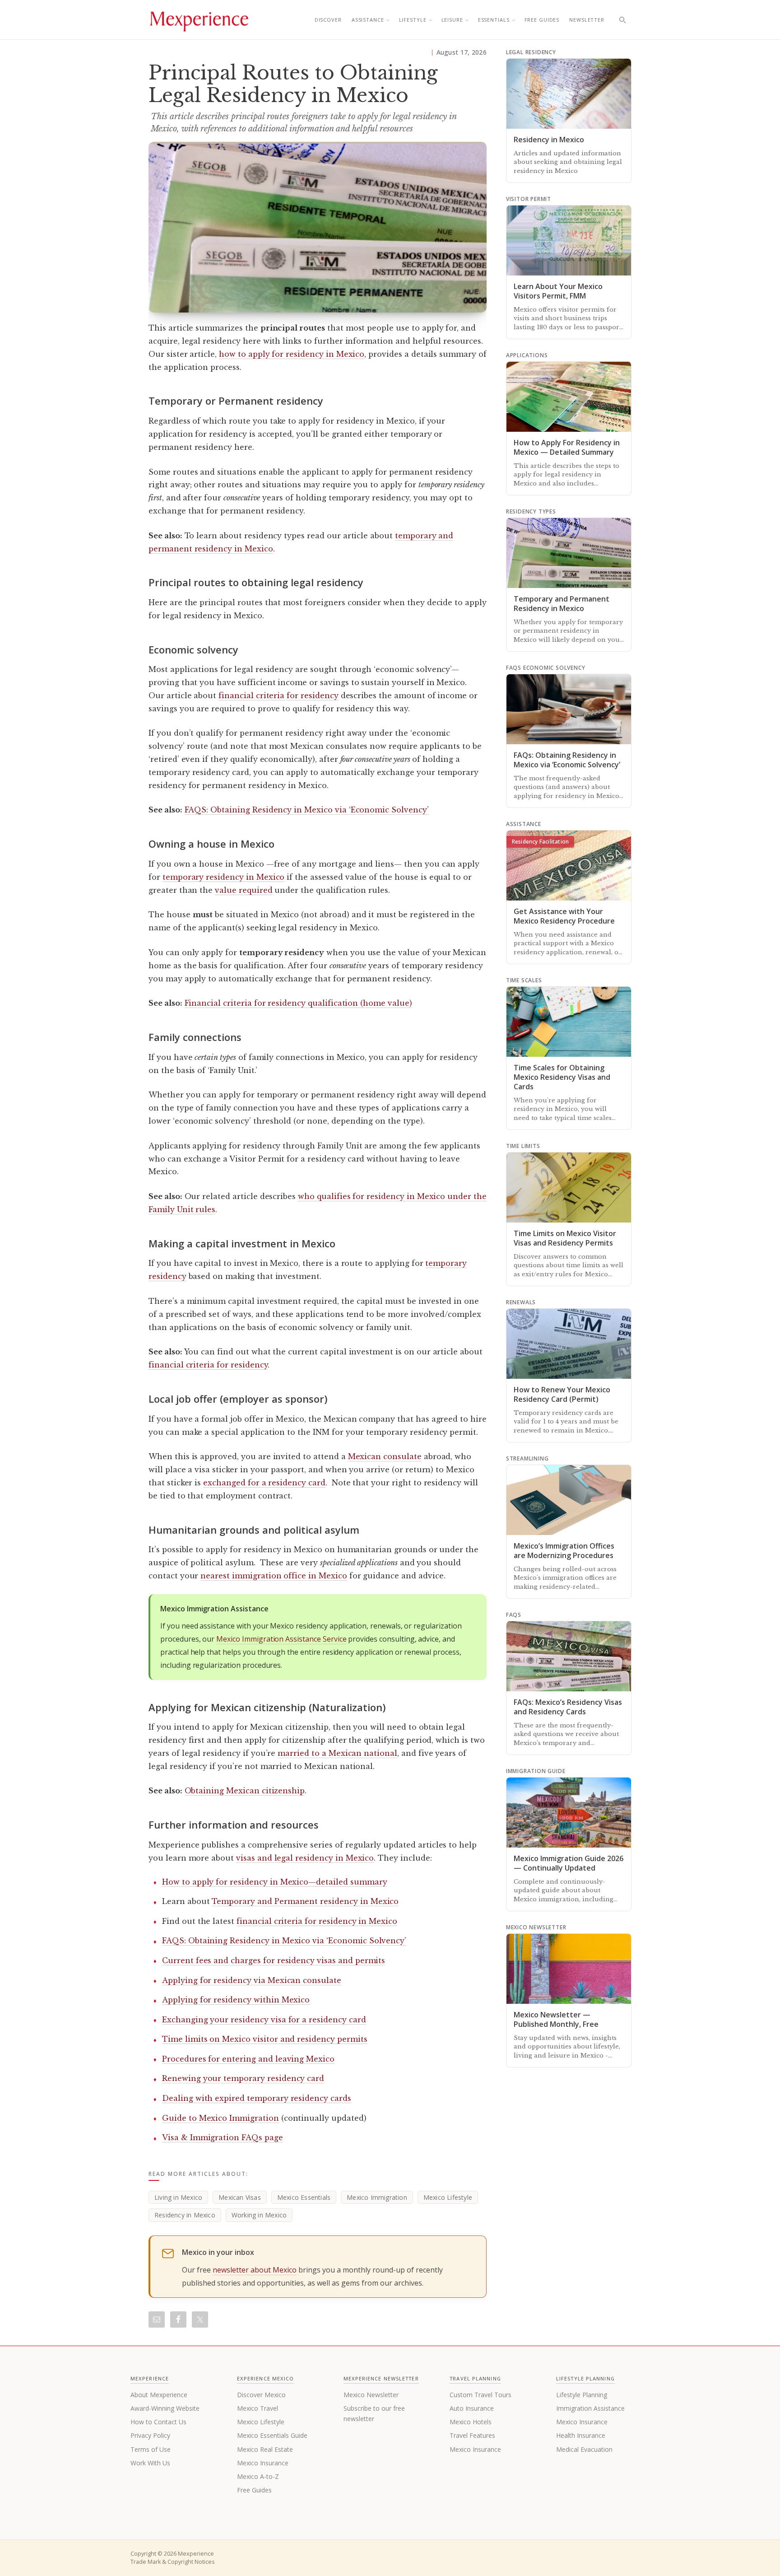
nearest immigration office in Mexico (274, 1576)
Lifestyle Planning (582, 2395)
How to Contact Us (158, 2422)
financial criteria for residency (278, 695)
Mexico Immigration (377, 2197)
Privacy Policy (150, 2435)
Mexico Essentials (304, 2197)
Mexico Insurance (263, 2463)
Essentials (494, 20)
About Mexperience (159, 2395)
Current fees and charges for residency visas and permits (274, 1960)
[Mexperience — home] (199, 20)
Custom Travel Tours (481, 2395)
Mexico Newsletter (371, 2395)
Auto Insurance (472, 2408)
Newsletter (587, 20)
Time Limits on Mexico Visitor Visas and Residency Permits (565, 1238)
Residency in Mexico (185, 2215)
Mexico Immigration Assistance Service (281, 1639)
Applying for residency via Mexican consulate (252, 1980)
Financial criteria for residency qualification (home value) (298, 1003)
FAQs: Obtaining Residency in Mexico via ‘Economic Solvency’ (567, 760)
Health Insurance (581, 2435)
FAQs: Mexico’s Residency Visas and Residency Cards (568, 1707)
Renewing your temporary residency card (243, 2078)
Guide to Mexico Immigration (221, 2118)
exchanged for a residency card (264, 1483)
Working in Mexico (259, 2215)
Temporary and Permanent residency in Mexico (305, 1901)
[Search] (622, 20)
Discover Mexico (261, 2395)
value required (244, 890)
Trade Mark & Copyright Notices (172, 2562)
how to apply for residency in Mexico (292, 354)
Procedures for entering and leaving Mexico (248, 2059)
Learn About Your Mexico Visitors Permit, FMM (558, 291)
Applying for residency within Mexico (236, 2000)
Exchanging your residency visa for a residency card (264, 2020)
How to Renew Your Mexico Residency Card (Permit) (562, 1394)
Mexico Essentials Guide (272, 2435)
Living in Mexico (178, 2197)
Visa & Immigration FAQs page (223, 2137)
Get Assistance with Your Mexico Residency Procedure (564, 916)
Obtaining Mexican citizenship (245, 1791)
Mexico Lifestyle (448, 2197)
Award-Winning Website (165, 2408)
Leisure (452, 20)
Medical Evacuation (584, 2449)
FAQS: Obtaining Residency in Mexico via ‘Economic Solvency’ (307, 810)
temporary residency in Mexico (224, 877)
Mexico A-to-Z (258, 2476)
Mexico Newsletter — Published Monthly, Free (556, 2019)
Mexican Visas (240, 2197)
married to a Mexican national (337, 1753)
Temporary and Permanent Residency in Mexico (562, 604)
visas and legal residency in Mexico (305, 1858)
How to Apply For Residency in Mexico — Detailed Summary (567, 447)
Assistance (368, 20)
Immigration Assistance (590, 2408)
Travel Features (472, 2435)
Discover (328, 20)
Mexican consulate (385, 1456)
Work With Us (150, 2463)
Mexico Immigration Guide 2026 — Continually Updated (569, 1863)
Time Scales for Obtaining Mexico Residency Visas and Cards (562, 1077)
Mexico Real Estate (265, 2449)
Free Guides (542, 20)
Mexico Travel (258, 2408)
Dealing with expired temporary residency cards (257, 2098)
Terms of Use (151, 2449)
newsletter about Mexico (255, 2270)
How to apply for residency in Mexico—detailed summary (274, 1882)
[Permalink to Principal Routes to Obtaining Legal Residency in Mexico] (318, 227)
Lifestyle (413, 20)
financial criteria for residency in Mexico (317, 1921)
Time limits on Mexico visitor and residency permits (265, 2039)
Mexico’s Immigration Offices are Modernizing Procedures (564, 1551)
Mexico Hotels (471, 2422)
